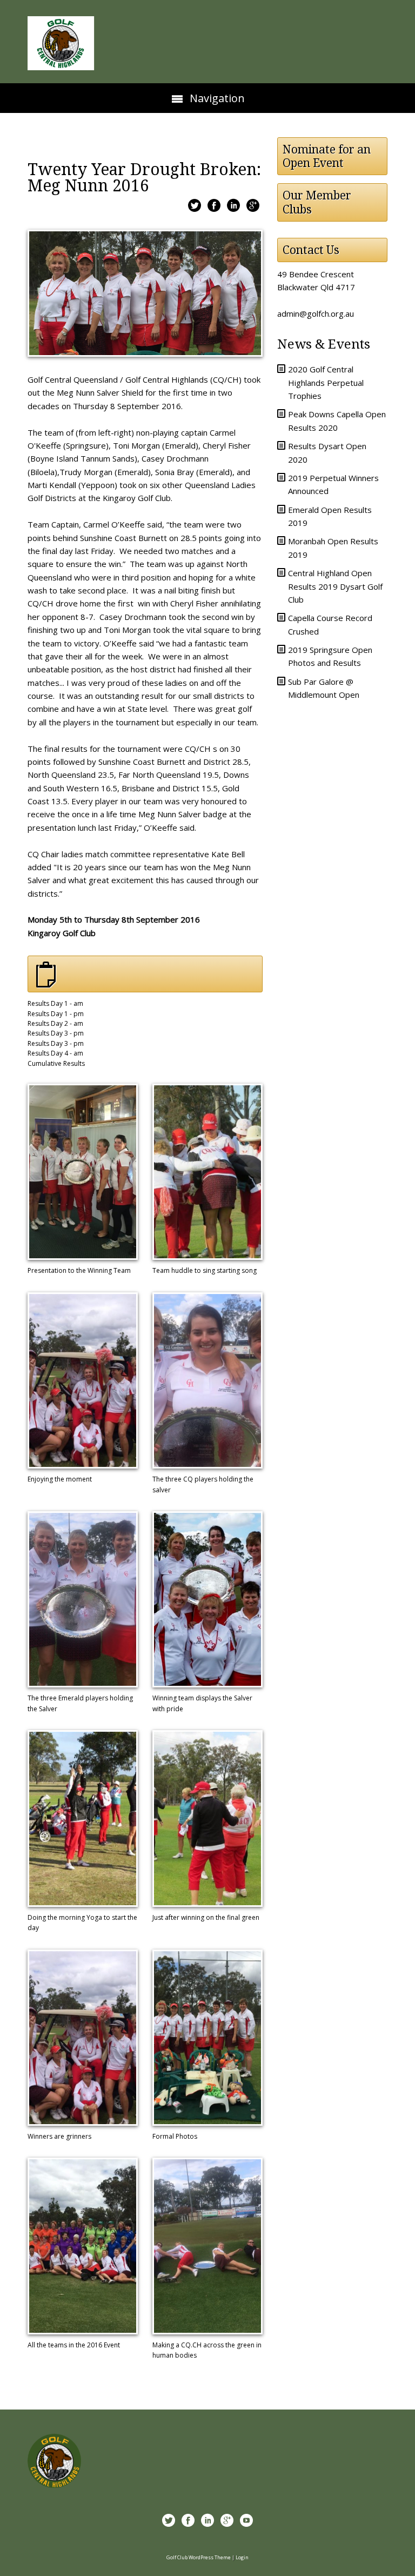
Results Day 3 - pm (56, 1033)
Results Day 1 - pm (56, 1014)
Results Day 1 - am (55, 1003)
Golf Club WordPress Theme (199, 2557)
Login (242, 2557)
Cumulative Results (56, 1063)
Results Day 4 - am (55, 1053)
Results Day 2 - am (55, 1023)
